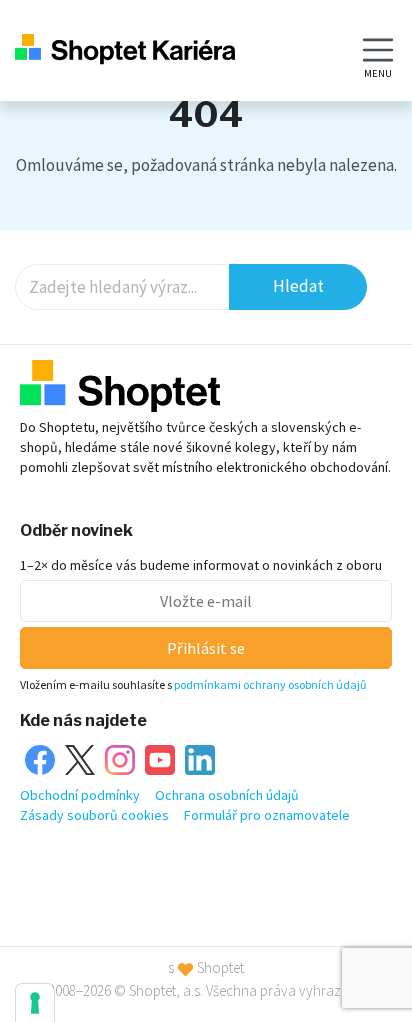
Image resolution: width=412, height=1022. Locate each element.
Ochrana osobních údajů (227, 795)
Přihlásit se (206, 648)
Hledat (298, 286)
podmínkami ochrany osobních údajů (270, 684)
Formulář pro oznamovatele (267, 815)
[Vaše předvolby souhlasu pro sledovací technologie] (35, 1003)
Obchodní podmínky (80, 795)
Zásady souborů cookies (94, 815)
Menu (378, 73)
